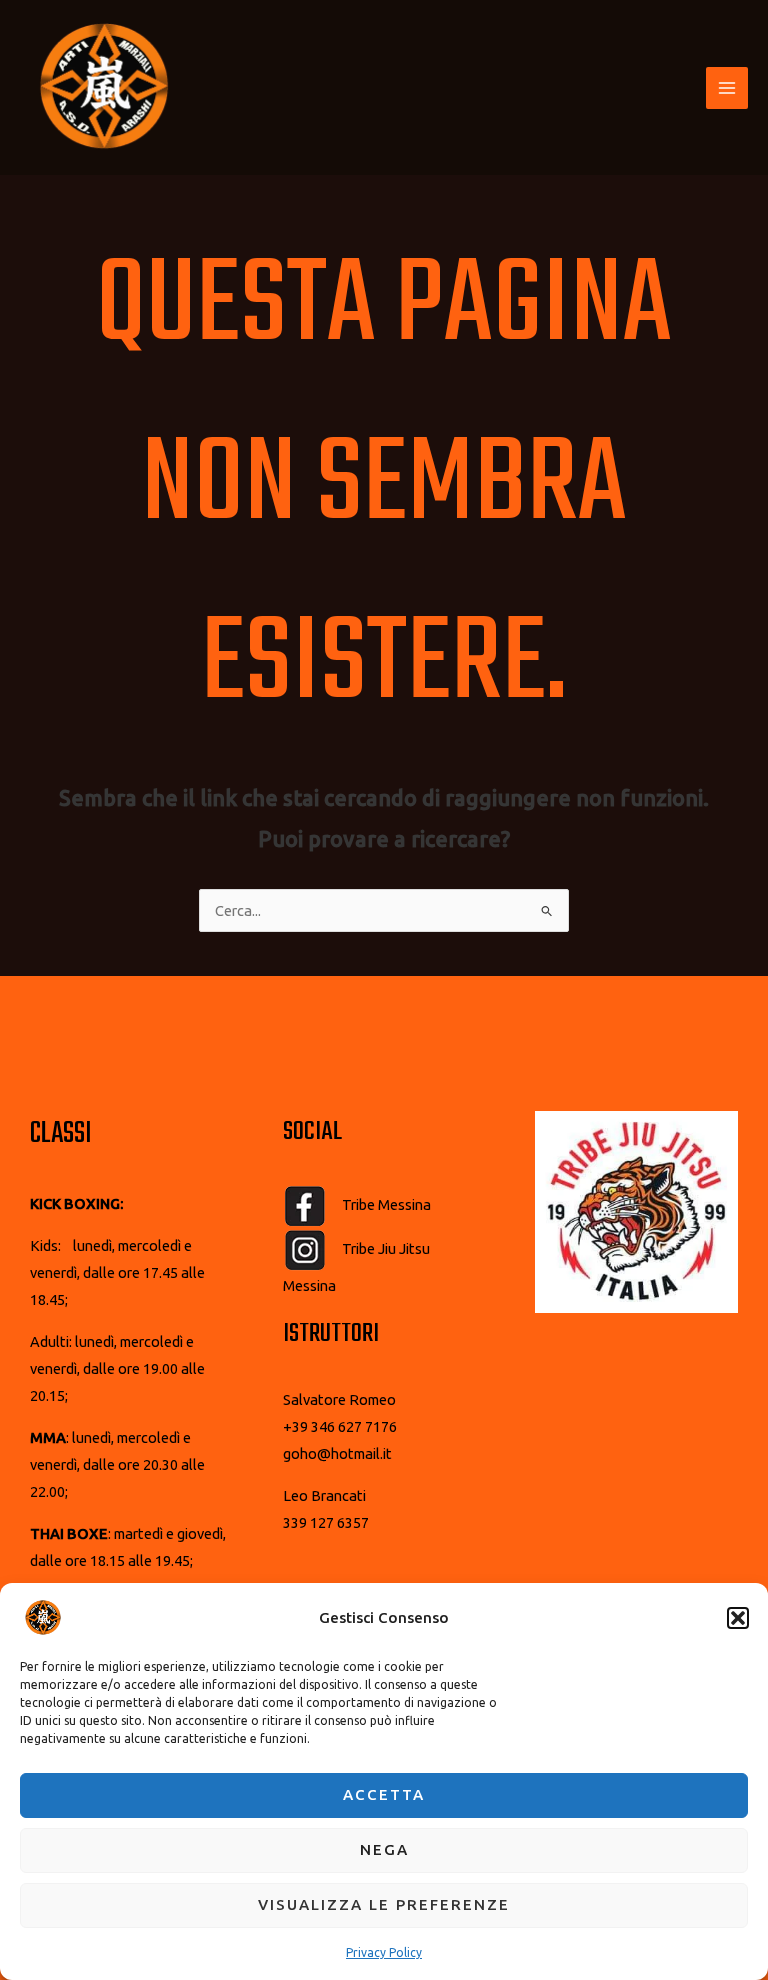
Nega (384, 1849)
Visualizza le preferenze (384, 1904)
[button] (738, 1618)
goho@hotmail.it (337, 1453)
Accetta (384, 1794)
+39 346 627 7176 (340, 1426)
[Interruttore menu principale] (727, 88)
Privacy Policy (384, 1952)
